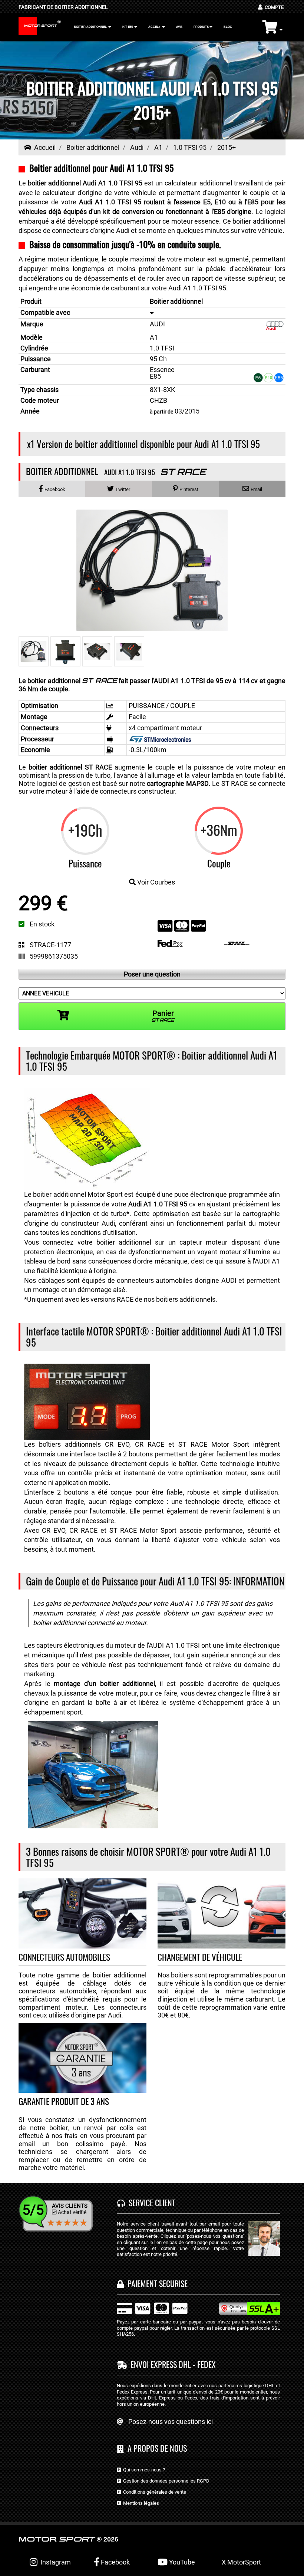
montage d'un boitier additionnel (104, 1684)
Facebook (115, 2562)
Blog (228, 27)
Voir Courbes (155, 882)
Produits (201, 27)
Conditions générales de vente (153, 2492)
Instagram (54, 2562)
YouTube (181, 2562)
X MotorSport (241, 2562)
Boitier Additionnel (91, 27)
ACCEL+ (155, 27)
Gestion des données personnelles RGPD (165, 2481)
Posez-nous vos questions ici (171, 2422)
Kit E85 (128, 27)
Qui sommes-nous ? (143, 2470)
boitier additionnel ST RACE (70, 767)
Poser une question (152, 974)
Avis (179, 27)
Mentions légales (140, 2503)
